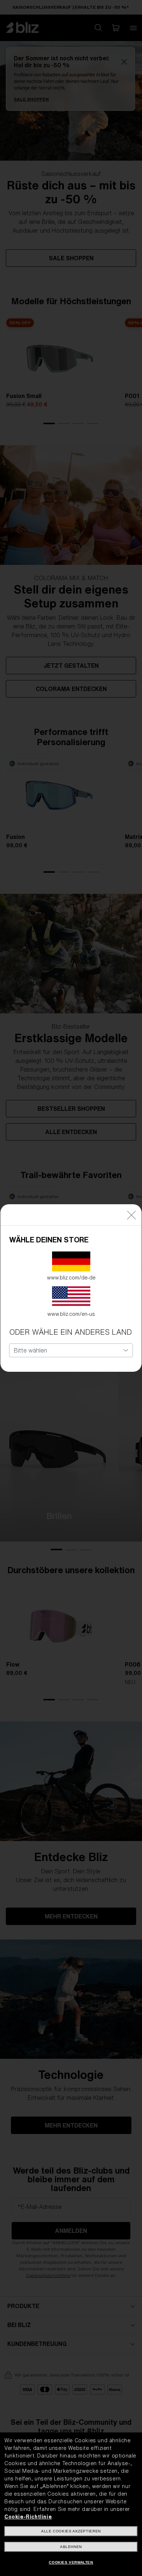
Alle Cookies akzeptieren (71, 2531)
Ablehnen (71, 2547)
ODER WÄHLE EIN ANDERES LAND (70, 1332)
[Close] (131, 1215)
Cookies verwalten (71, 2562)
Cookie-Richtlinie (28, 2517)
